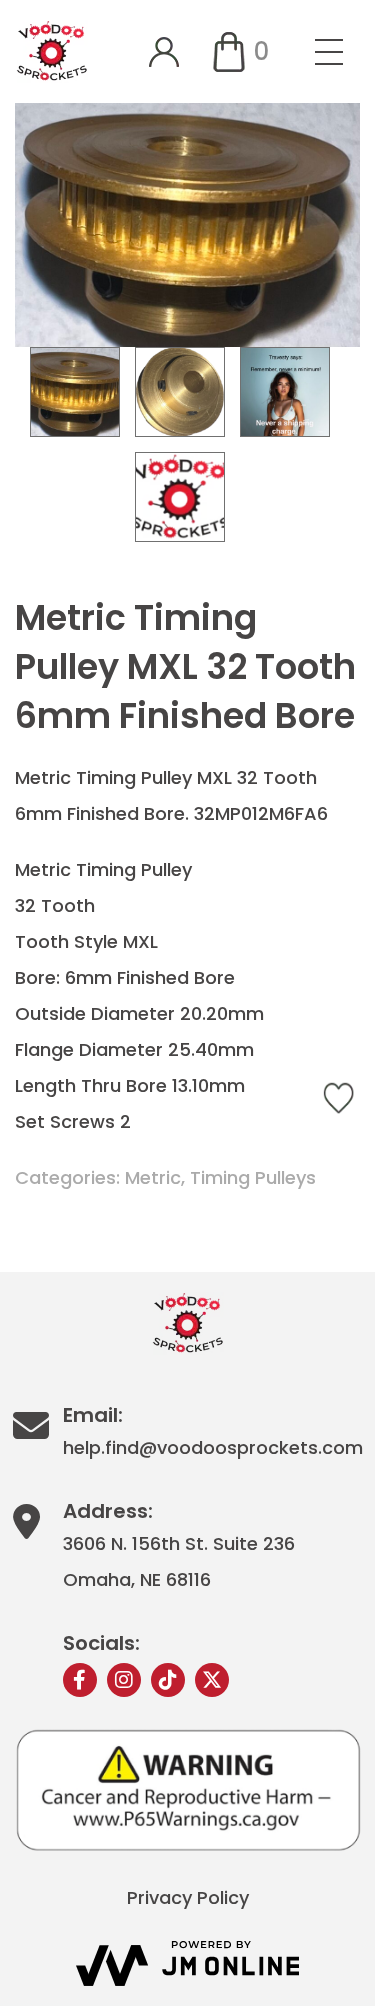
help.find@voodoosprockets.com (213, 1447)
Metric (153, 1177)
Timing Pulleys (253, 1177)
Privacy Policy (188, 1897)
